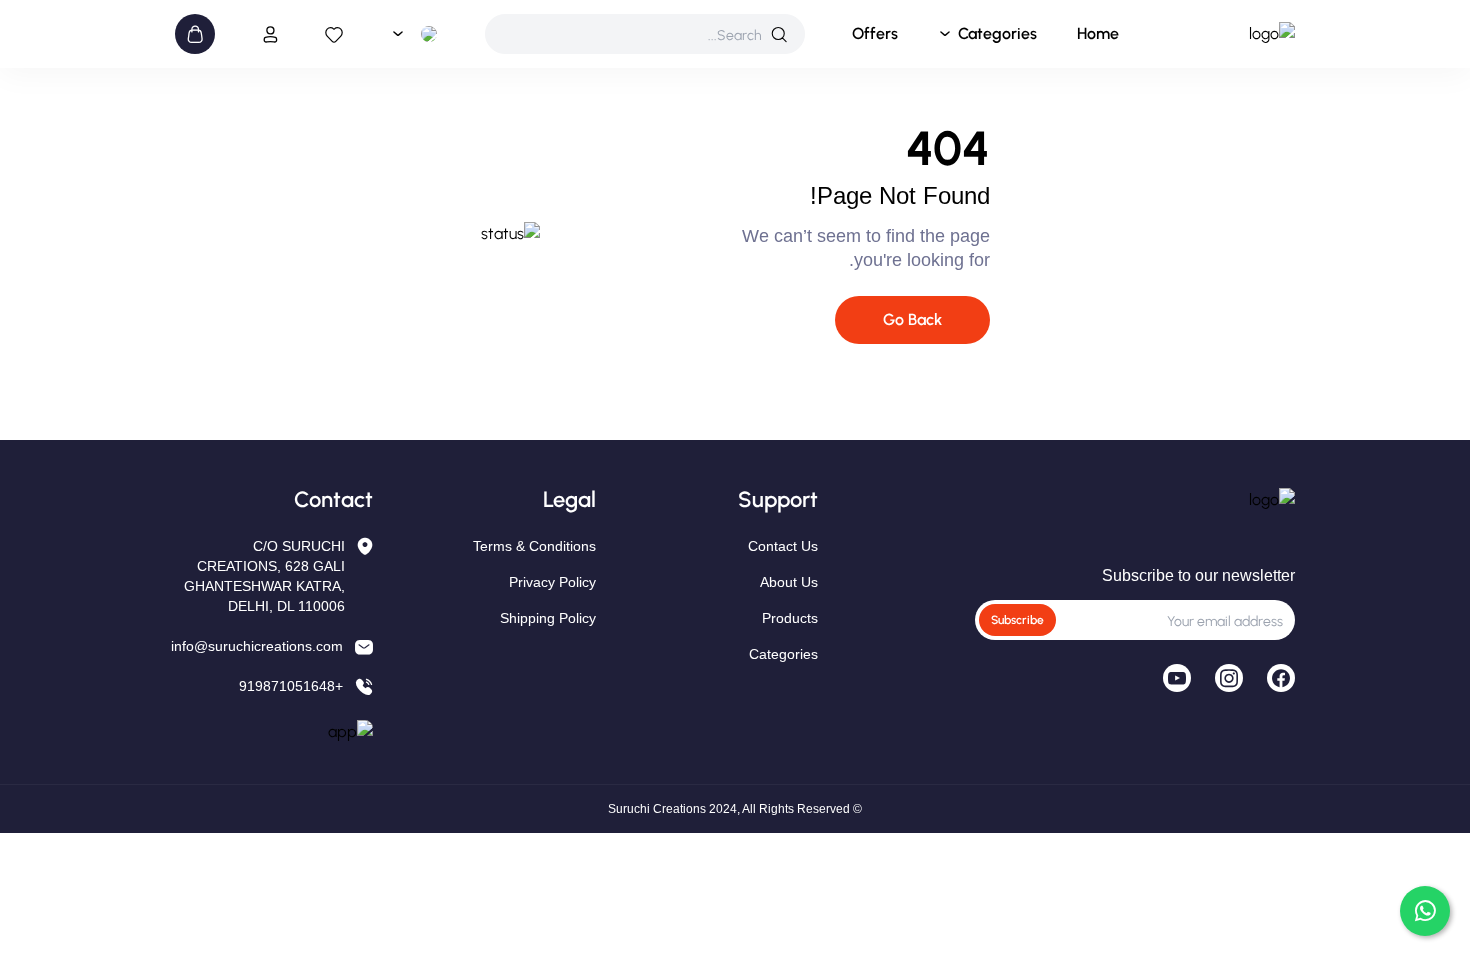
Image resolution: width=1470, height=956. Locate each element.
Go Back (912, 319)
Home (1098, 33)
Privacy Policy (552, 582)
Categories (997, 33)
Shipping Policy (548, 618)
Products (790, 618)
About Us (789, 582)
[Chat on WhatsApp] (1425, 911)
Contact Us (783, 546)
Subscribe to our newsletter (1198, 575)
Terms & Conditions (534, 546)
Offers (875, 33)
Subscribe (1017, 620)
